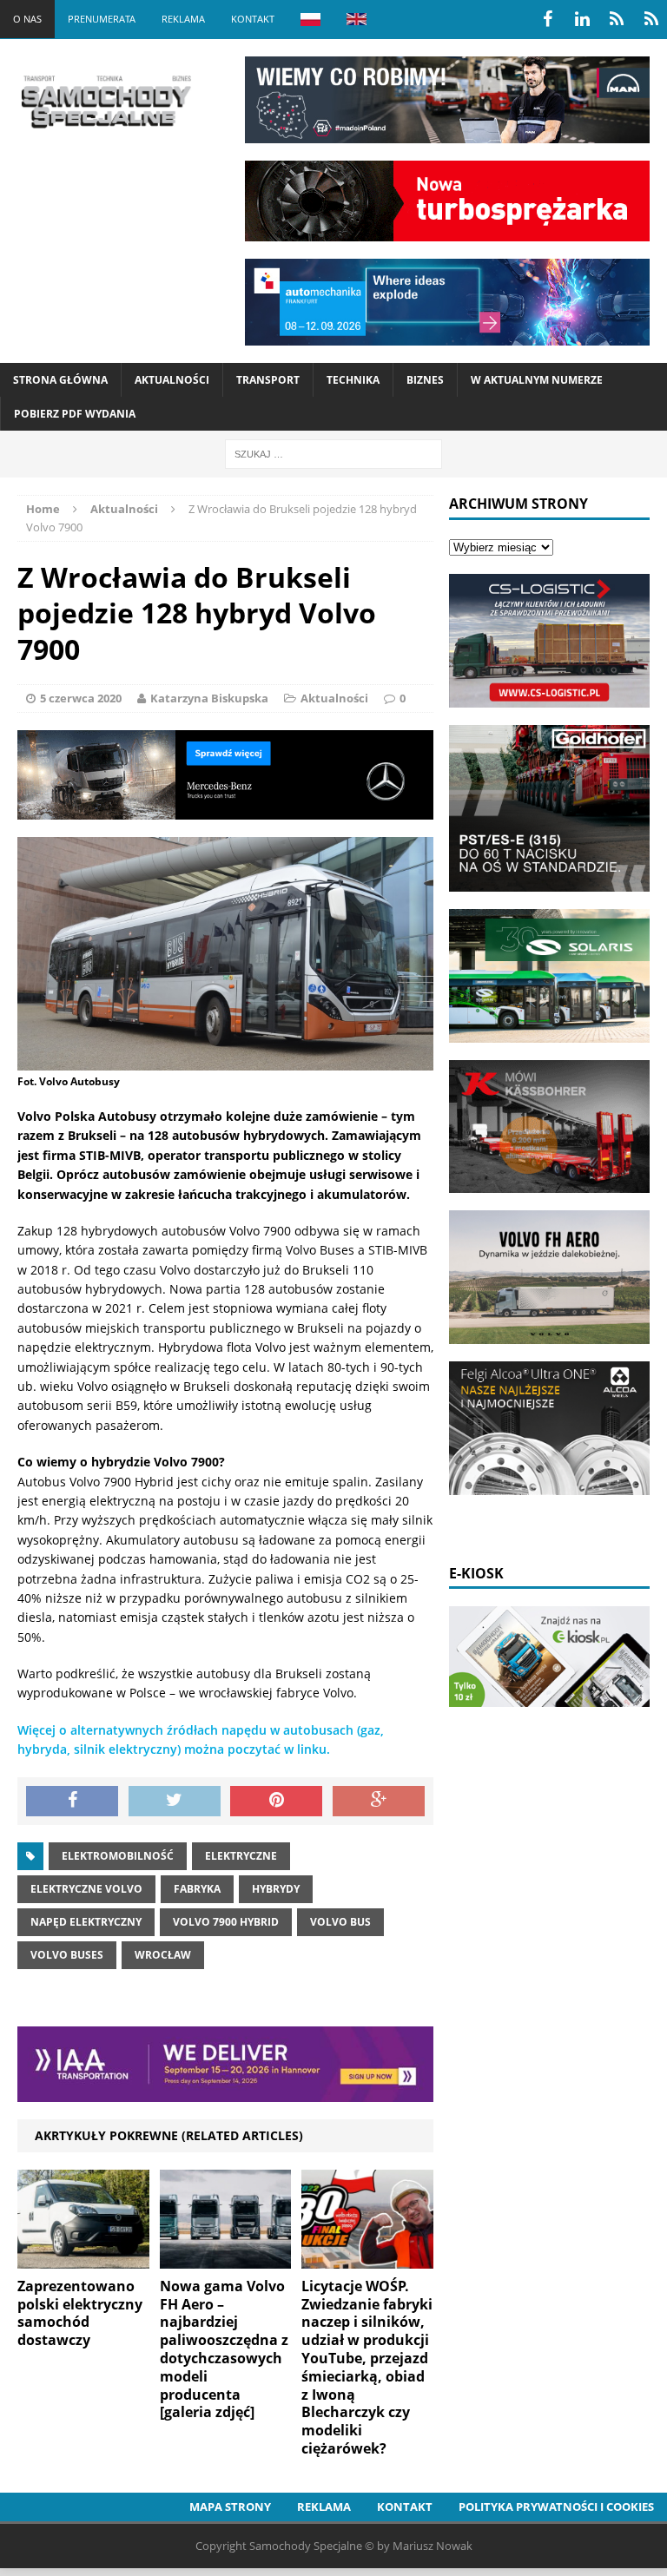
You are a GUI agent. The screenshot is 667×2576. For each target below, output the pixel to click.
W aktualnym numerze (537, 380)
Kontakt (253, 19)
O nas (27, 19)
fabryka (197, 1889)
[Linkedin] (582, 19)
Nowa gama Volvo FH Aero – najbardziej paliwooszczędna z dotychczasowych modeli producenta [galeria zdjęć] (224, 2349)
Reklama (183, 19)
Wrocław (163, 1955)
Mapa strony (230, 2507)
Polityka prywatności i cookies (556, 2507)
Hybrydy (276, 1889)
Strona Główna (60, 380)
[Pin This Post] (276, 1802)
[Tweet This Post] (175, 1802)
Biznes (425, 380)
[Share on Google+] (379, 1802)
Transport (268, 380)
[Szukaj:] (333, 453)
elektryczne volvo (86, 1889)
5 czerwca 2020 (81, 698)
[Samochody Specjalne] (106, 102)
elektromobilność (118, 1856)
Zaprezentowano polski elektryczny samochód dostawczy (80, 2313)
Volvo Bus (340, 1922)
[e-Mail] (651, 19)
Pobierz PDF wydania (75, 414)
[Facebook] (547, 19)
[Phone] (617, 19)
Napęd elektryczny (86, 1922)
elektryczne (241, 1856)
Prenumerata (102, 19)
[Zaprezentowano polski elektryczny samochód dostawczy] (83, 2258)
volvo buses (67, 1955)
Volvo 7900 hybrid (226, 1922)
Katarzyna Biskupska (209, 698)
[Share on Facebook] (72, 1802)
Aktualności (172, 380)
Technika (353, 380)
